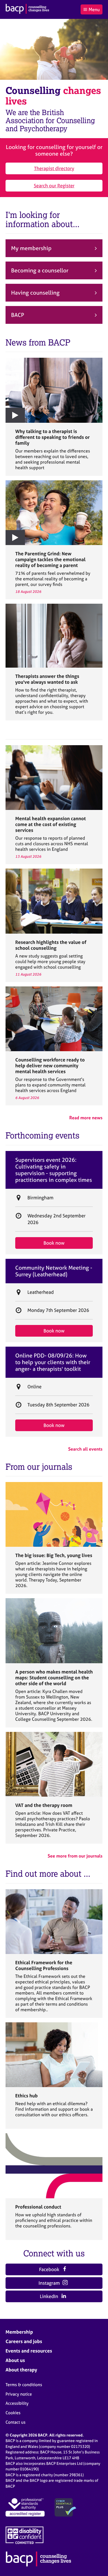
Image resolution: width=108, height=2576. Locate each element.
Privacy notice (19, 2394)
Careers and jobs (24, 2341)
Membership (19, 2332)
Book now (54, 1243)
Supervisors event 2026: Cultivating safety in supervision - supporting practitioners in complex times (54, 1170)
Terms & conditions (24, 2385)
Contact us (16, 2422)
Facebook (50, 2269)
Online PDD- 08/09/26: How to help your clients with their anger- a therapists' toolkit (53, 1362)
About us (15, 2360)
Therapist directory (54, 168)
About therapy (21, 2370)
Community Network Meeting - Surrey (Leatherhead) (54, 1271)
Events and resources (29, 2351)
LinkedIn (50, 2296)
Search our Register (54, 186)
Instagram (50, 2283)
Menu (94, 9)
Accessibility (17, 2403)
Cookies (13, 2413)
